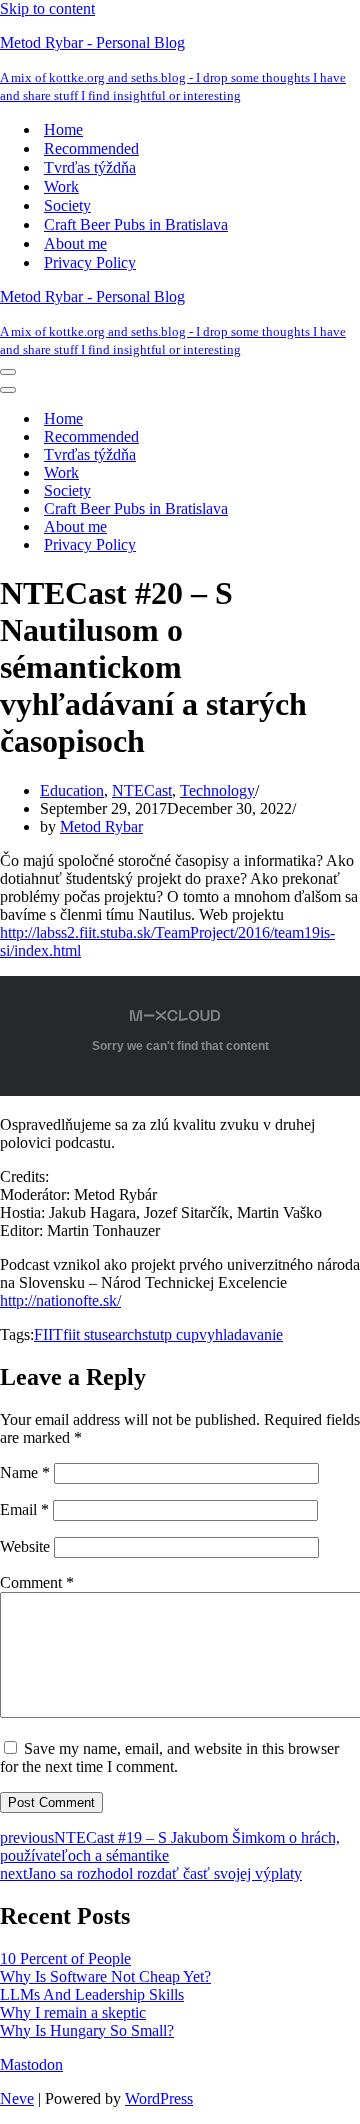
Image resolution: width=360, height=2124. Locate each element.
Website (25, 1546)
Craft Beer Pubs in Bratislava (136, 224)
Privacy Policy (90, 262)
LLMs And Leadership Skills (92, 1994)
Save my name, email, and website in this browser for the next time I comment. (169, 1757)
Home (63, 129)
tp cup (179, 1334)
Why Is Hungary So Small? (87, 2030)
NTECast (142, 790)
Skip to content (47, 8)
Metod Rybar (101, 826)
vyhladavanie (241, 1334)
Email (24, 1509)
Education (72, 790)
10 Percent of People (65, 1958)
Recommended (91, 148)
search (122, 1334)
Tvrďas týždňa (90, 167)
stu (151, 1334)
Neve (17, 2098)
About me (75, 243)
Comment (37, 1582)
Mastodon (31, 2064)
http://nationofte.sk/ (60, 1300)
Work (61, 186)
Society (67, 205)
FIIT (48, 1334)
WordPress (159, 2098)
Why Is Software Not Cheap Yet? (105, 1976)
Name (25, 1472)
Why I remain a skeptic (73, 2012)
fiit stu (82, 1334)
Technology (217, 790)
